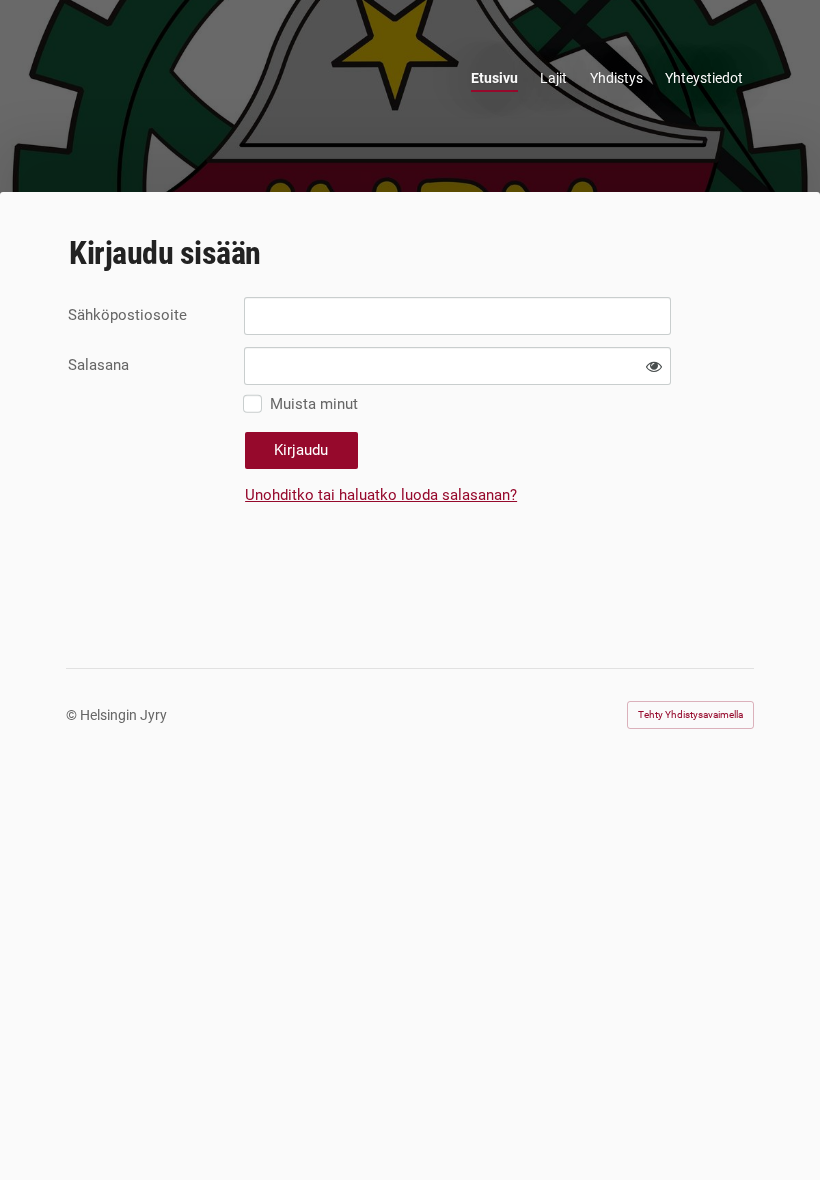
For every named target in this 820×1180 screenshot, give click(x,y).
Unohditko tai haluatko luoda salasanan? (381, 495)
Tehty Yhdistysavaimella (690, 714)
